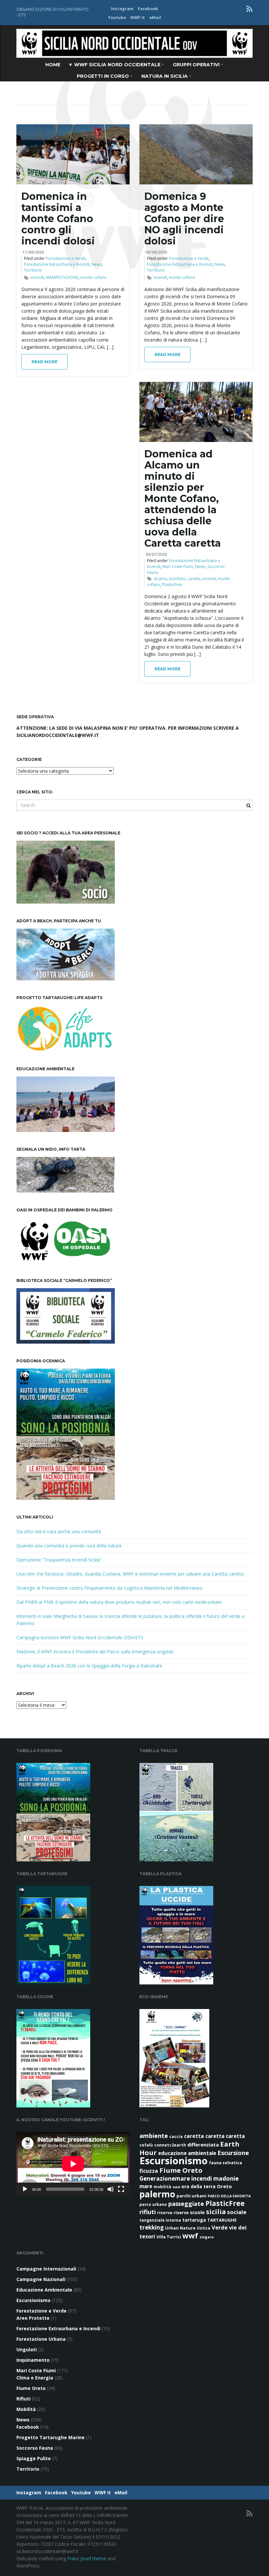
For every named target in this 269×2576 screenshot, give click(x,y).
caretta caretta (225, 2136)
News (97, 264)
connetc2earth (170, 2145)
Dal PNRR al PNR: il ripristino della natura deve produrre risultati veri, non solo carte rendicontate (119, 1602)
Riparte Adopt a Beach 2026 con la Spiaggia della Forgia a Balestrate (89, 1666)
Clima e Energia (35, 2378)
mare (146, 2186)
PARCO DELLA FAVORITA (229, 2196)
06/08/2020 (156, 252)
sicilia (216, 2212)
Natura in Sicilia (165, 76)
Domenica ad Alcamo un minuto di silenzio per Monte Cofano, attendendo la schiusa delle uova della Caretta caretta (183, 499)
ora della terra (198, 2186)
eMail (155, 18)
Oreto (224, 2186)
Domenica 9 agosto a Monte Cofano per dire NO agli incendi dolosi (184, 219)
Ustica (204, 2228)
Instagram (122, 9)
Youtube (117, 18)
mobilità (162, 2187)
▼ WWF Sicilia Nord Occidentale (115, 65)
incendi (37, 277)
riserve (181, 2212)
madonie (226, 2178)
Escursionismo (174, 2161)
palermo (157, 2194)
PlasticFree (172, 585)
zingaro (207, 2237)
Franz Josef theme (87, 2558)
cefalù (146, 2145)
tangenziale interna (160, 2220)
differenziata (203, 2145)
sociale (237, 2212)
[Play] (25, 2189)
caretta (194, 579)
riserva (165, 2213)
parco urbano (153, 2204)
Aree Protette (33, 2318)
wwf (190, 2235)
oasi (176, 2187)
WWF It (138, 18)
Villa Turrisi (169, 2237)
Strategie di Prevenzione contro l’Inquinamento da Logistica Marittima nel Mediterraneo (109, 1588)
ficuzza (149, 2171)
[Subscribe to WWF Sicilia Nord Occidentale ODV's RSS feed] (249, 9)
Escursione (233, 2153)
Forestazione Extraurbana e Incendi (57, 264)
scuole (197, 2212)
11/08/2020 (33, 252)
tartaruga (194, 2220)
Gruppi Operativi (197, 65)
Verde (220, 2227)
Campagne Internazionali (46, 2269)
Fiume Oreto (181, 2170)
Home (53, 65)
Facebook (148, 9)
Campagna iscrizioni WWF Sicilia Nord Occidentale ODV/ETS (80, 1637)
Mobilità (26, 2409)
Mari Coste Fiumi (178, 566)
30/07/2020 (156, 554)
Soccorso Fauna (35, 2448)
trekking (152, 2227)
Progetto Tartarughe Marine (51, 2437)
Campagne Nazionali (41, 2279)
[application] (73, 2164)
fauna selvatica (226, 2163)
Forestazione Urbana (41, 2339)
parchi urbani (191, 2196)
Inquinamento (33, 2360)
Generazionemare (165, 2178)
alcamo (160, 579)
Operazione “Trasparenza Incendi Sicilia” (59, 1560)
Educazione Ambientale (44, 2290)
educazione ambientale (187, 2153)
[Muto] (111, 2189)
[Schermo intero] (121, 2189)
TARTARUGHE (222, 2220)
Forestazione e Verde (66, 258)
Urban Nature (180, 2228)
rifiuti (148, 2212)
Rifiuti (23, 2399)
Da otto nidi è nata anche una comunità (59, 1531)
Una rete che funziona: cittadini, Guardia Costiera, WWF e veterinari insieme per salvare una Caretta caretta (130, 1574)
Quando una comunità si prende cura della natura (69, 1546)
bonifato (177, 579)
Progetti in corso (103, 76)
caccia (176, 2136)
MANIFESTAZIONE (62, 277)
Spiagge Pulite (34, 2458)
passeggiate (186, 2204)
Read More (44, 362)
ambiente (154, 2136)
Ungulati (27, 2349)
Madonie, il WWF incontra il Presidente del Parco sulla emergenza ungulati (95, 1652)
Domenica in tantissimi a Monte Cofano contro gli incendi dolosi (58, 219)
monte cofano (93, 277)
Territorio (33, 270)
